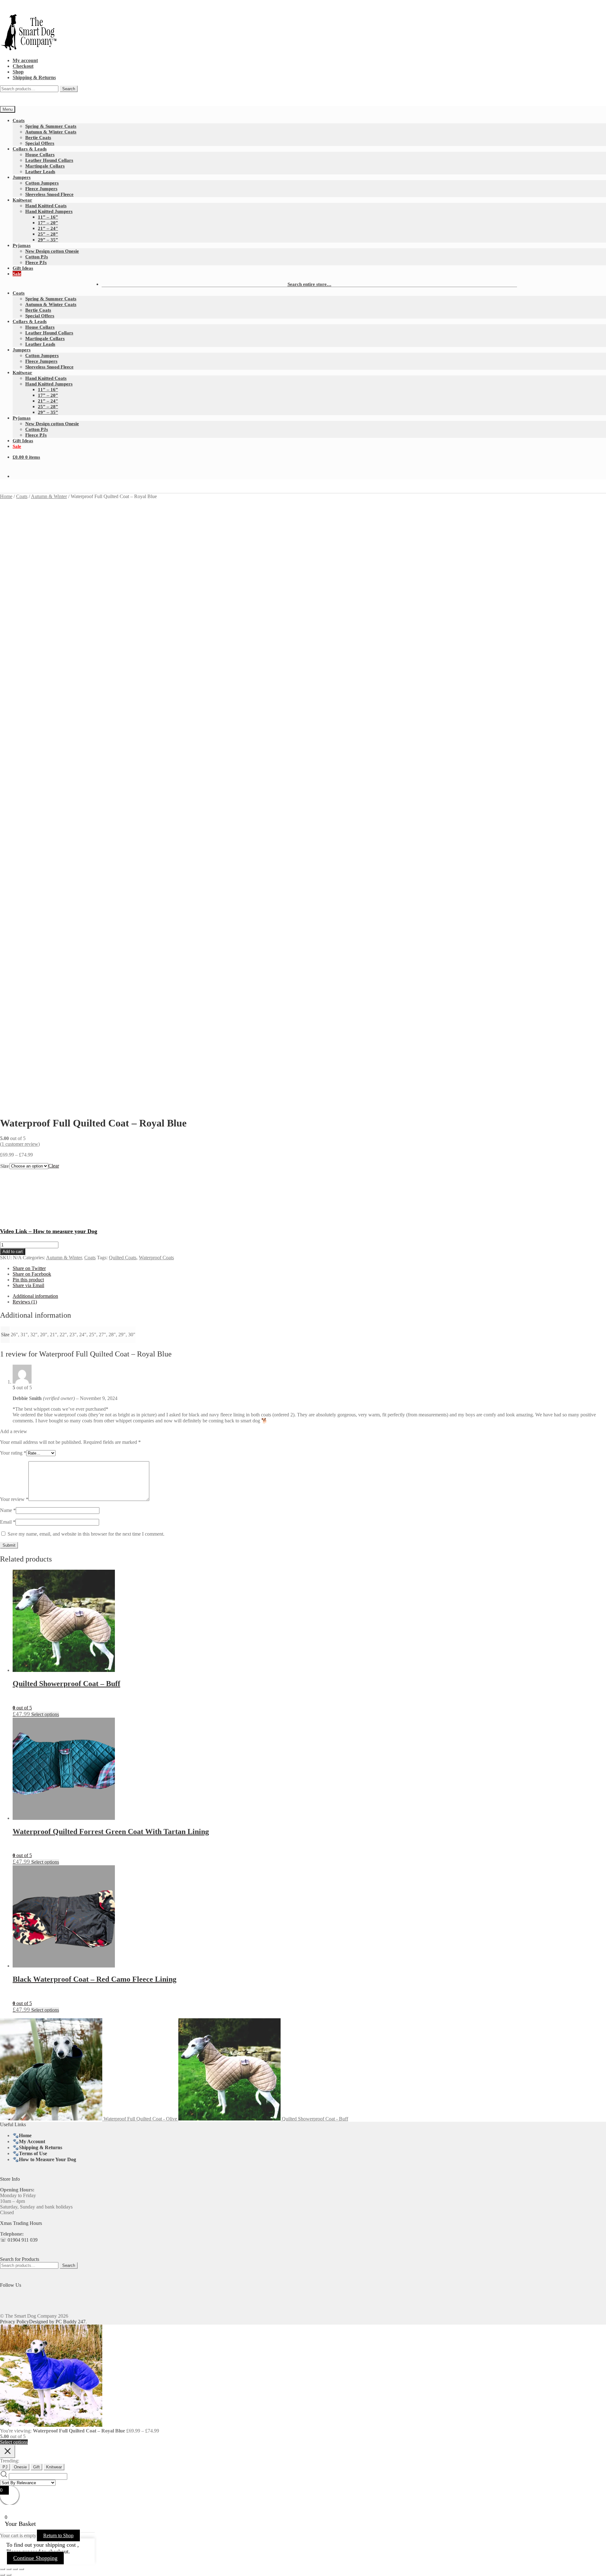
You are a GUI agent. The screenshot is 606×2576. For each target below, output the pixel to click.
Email (8, 1522)
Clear (54, 1166)
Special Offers (40, 143)
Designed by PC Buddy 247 (57, 2322)
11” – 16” (48, 217)
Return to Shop (58, 2535)
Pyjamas (22, 245)
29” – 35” (48, 240)
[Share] (15, 2569)
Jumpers (22, 177)
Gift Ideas (23, 268)
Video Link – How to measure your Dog (49, 1231)
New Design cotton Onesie (52, 251)
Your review (14, 1499)
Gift (36, 2467)
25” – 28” (48, 234)
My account (25, 60)
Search (69, 89)
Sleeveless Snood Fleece (49, 194)
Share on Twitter (29, 1268)
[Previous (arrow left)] (3, 2575)
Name (8, 1510)
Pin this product (28, 1280)
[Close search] (8, 2452)
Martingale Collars (45, 166)
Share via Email (28, 1285)
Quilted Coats (123, 1258)
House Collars (40, 154)
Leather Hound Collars (49, 160)
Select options (45, 1714)
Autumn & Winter (49, 496)
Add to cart (13, 1252)
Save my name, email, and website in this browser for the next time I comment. (86, 1534)
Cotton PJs (37, 257)
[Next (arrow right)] (9, 2575)
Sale (17, 274)
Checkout (23, 66)
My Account (32, 2141)
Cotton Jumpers (42, 183)
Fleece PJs (36, 262)
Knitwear (22, 200)
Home (6, 496)
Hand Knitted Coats (46, 206)
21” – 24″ (48, 228)
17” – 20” (48, 223)
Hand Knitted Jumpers (49, 211)
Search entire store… (309, 284)
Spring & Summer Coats (51, 126)
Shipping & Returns (34, 77)
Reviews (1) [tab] (25, 1302)
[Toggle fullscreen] (9, 2569)
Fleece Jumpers (41, 188)
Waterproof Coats (156, 1258)
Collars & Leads (30, 149)
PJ (5, 2467)
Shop (18, 72)
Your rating (13, 1453)
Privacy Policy (15, 2322)
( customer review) (20, 1144)
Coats (19, 120)
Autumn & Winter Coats (51, 132)
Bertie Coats (38, 137)
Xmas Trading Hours (21, 2223)
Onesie (20, 2467)
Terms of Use (33, 2153)
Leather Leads (40, 171)
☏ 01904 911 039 (19, 2240)
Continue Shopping (35, 2558)
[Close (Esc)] (21, 2569)
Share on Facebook (32, 1274)
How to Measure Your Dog (48, 2159)
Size (5, 1166)
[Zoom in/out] (3, 2569)
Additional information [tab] (35, 1296)
